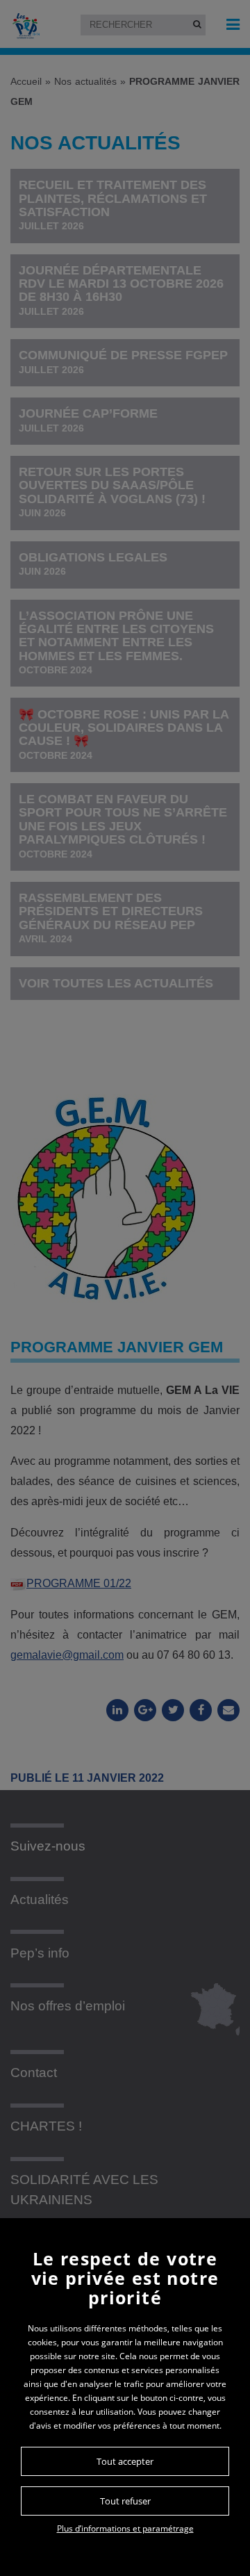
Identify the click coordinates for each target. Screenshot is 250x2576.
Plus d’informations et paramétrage (125, 2528)
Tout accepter (125, 2461)
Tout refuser (125, 2501)
